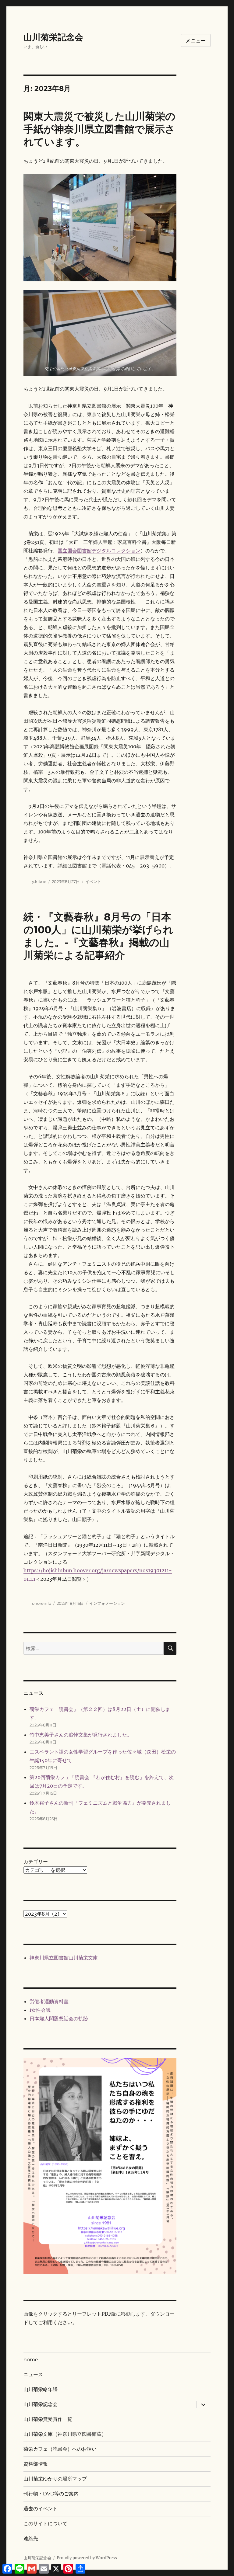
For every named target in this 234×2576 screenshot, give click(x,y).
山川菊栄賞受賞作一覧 (48, 2419)
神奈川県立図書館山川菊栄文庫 (64, 1958)
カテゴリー (36, 1862)
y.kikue (39, 881)
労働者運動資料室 (49, 2001)
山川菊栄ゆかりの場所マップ (55, 2479)
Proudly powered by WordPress (87, 2558)
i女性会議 (40, 2010)
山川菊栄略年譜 (41, 2389)
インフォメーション (107, 1603)
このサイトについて (45, 2524)
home (31, 2360)
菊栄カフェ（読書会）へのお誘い (60, 2449)
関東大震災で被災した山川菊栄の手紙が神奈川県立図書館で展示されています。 (99, 129)
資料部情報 (36, 2464)
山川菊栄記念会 (53, 37)
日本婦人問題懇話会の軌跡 (59, 2018)
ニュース (33, 2374)
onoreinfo (42, 1603)
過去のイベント (41, 2509)
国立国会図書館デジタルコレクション (99, 551)
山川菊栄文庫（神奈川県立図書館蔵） (65, 2434)
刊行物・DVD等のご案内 (51, 2494)
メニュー (196, 41)
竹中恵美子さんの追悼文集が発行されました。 (81, 1735)
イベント (93, 881)
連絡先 (31, 2538)
